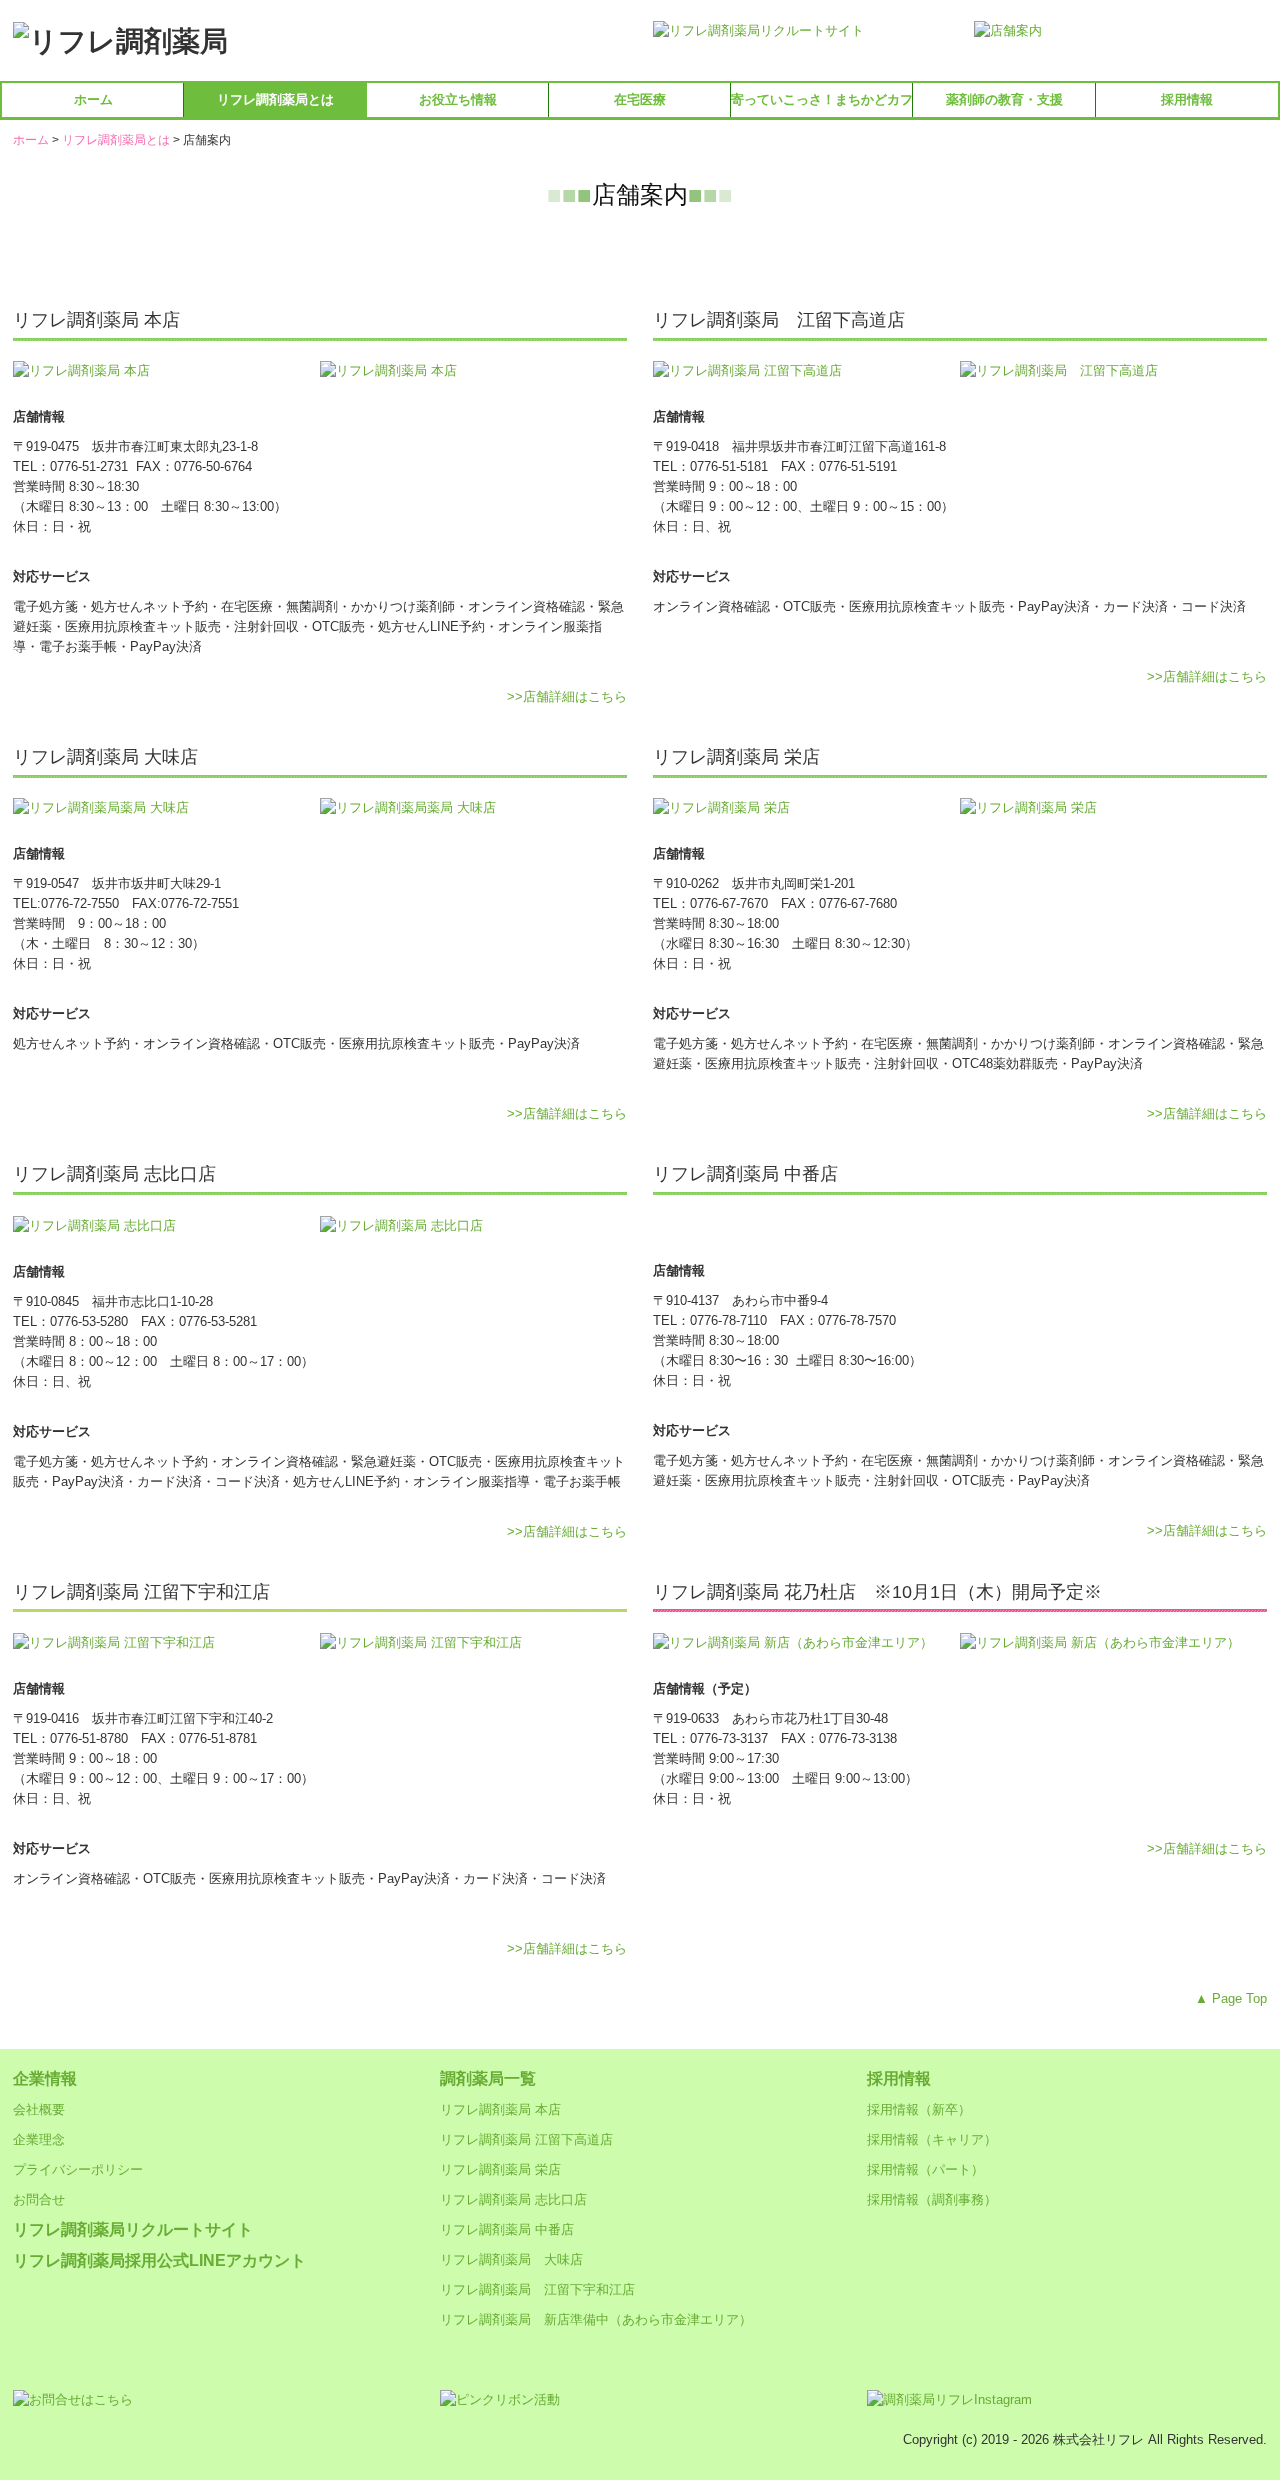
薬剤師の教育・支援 (1004, 99)
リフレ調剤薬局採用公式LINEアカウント (159, 2260)
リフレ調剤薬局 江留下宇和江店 (537, 2289)
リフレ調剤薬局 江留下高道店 (526, 2139)
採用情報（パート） (925, 2169)
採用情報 (1187, 99)
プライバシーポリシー (78, 2169)
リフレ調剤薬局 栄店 (500, 2169)
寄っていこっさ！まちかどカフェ (822, 99)
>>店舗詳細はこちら (567, 696)
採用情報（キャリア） (932, 2139)
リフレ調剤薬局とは (275, 99)
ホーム (93, 99)
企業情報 (45, 2078)
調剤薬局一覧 (488, 2078)
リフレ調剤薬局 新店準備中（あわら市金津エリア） (596, 2319)
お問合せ (39, 2199)
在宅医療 (640, 99)
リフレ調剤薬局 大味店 (511, 2259)
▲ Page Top (1231, 1998)
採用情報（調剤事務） (932, 2199)
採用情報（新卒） (919, 2109)
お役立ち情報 (458, 99)
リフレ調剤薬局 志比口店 (513, 2199)
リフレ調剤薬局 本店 (500, 2109)
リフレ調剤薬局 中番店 (507, 2229)
